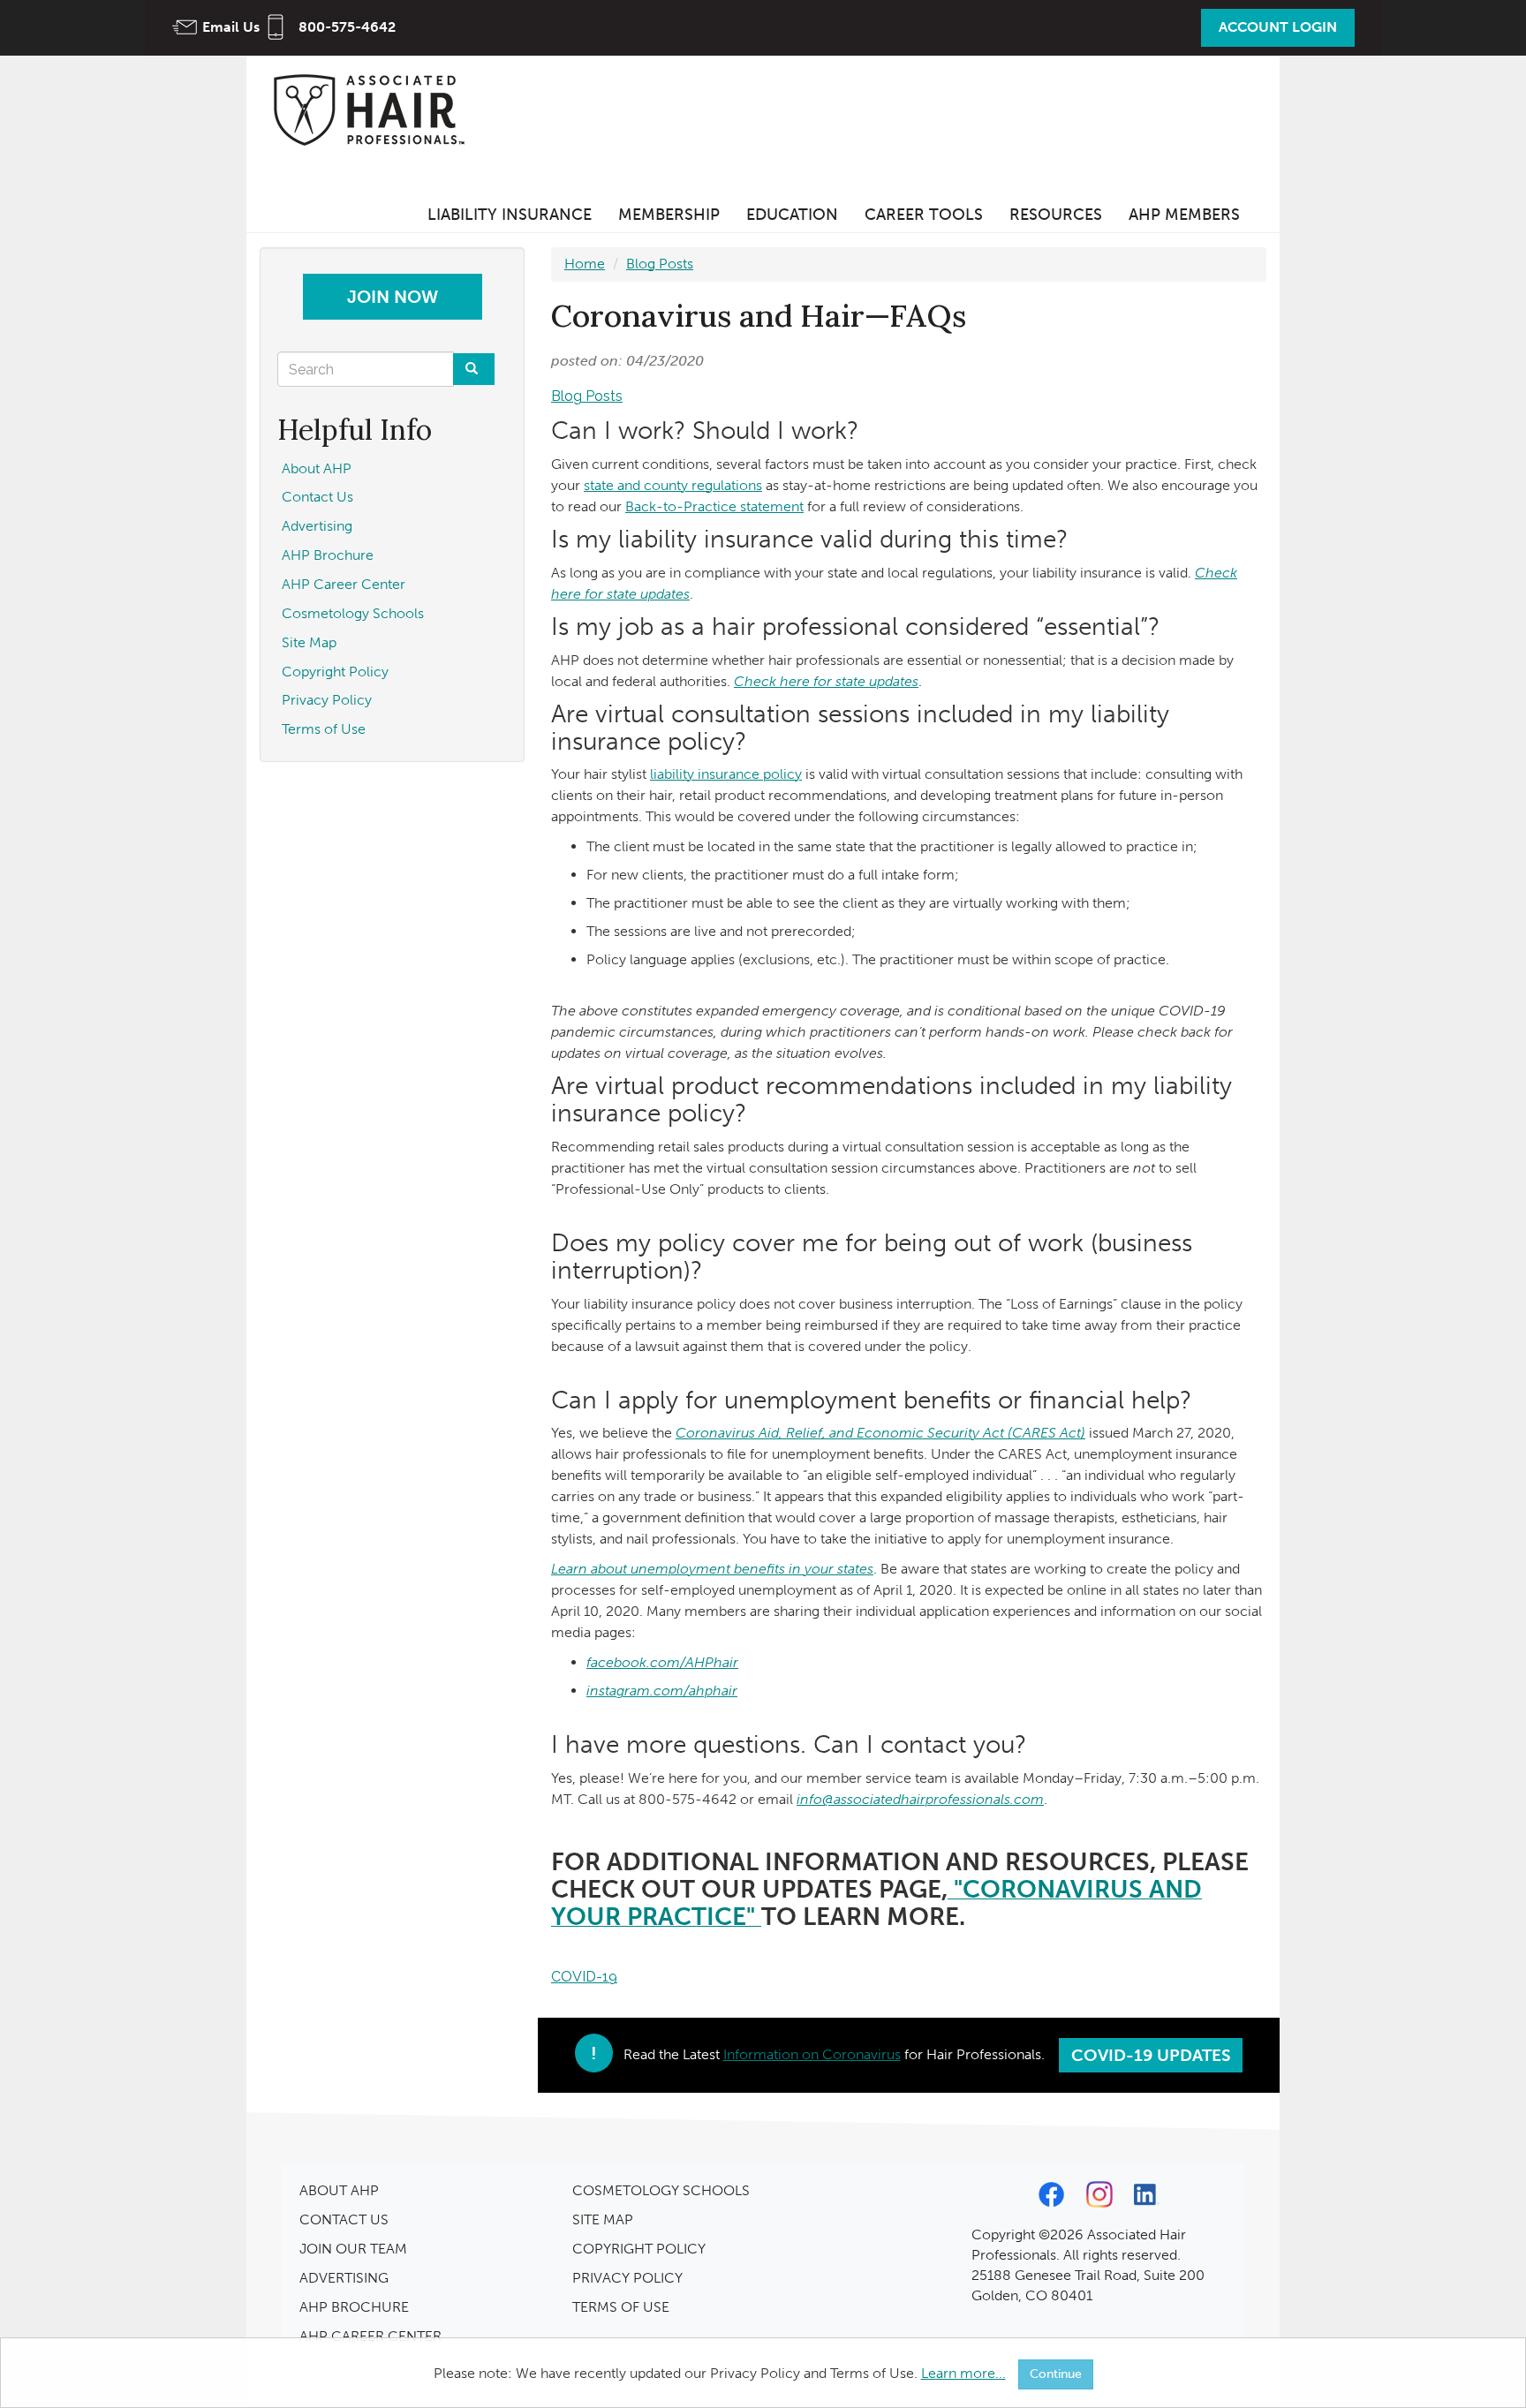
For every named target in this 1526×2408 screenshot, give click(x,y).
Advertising (317, 526)
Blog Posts (660, 264)
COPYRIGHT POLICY (639, 2249)
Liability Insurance (510, 215)
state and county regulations (673, 485)
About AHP (317, 468)
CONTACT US (344, 2219)
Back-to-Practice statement (714, 506)
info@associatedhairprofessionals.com (920, 1799)
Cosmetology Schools (353, 613)
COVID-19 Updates (1151, 2055)
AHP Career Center (344, 584)
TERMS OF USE (621, 2307)
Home (585, 264)
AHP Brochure (328, 555)
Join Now (393, 297)
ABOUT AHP (339, 2190)
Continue (1056, 2374)
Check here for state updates (826, 681)
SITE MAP (603, 2219)
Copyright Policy (335, 672)
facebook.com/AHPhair (662, 1662)
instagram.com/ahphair (662, 1691)
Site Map (309, 642)
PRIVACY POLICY (627, 2278)
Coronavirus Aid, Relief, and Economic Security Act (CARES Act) (880, 1433)
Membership (669, 215)
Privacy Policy (327, 700)
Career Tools (924, 215)
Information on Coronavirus (812, 2054)
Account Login (1278, 27)
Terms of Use (324, 729)
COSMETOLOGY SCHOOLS (661, 2190)
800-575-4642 (347, 27)
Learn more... (963, 2373)
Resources (1056, 215)
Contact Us (317, 497)
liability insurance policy (726, 774)
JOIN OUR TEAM (353, 2249)
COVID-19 (584, 1977)
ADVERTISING (344, 2278)
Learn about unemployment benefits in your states (712, 1569)
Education (792, 215)
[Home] (374, 109)
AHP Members (1184, 215)
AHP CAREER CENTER (370, 2336)
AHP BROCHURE (354, 2307)
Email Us (231, 27)
